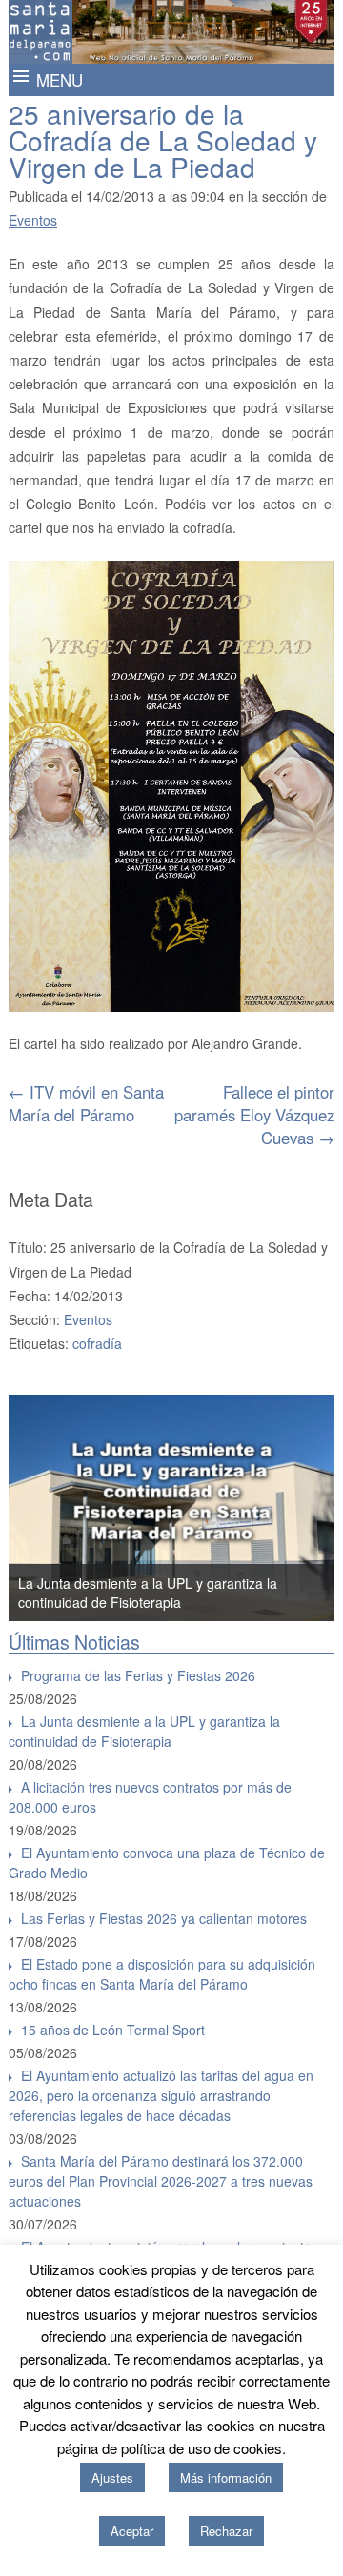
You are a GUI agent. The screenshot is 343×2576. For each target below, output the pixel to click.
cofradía (97, 1343)
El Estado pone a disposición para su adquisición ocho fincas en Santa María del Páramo (162, 1974)
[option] (171, 1508)
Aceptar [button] (132, 2531)
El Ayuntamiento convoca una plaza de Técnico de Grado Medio (167, 1863)
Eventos (33, 220)
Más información (226, 2477)
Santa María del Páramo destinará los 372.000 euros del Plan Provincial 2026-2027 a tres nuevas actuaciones (161, 2181)
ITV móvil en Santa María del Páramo (86, 1103)
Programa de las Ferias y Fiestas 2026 (138, 1675)
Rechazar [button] (226, 2531)
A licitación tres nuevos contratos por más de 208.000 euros (150, 1797)
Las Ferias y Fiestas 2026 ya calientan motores (164, 1918)
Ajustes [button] (112, 2477)
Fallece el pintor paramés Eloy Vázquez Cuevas (254, 1115)
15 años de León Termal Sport (113, 2030)
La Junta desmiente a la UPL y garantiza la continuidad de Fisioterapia (148, 1593)
